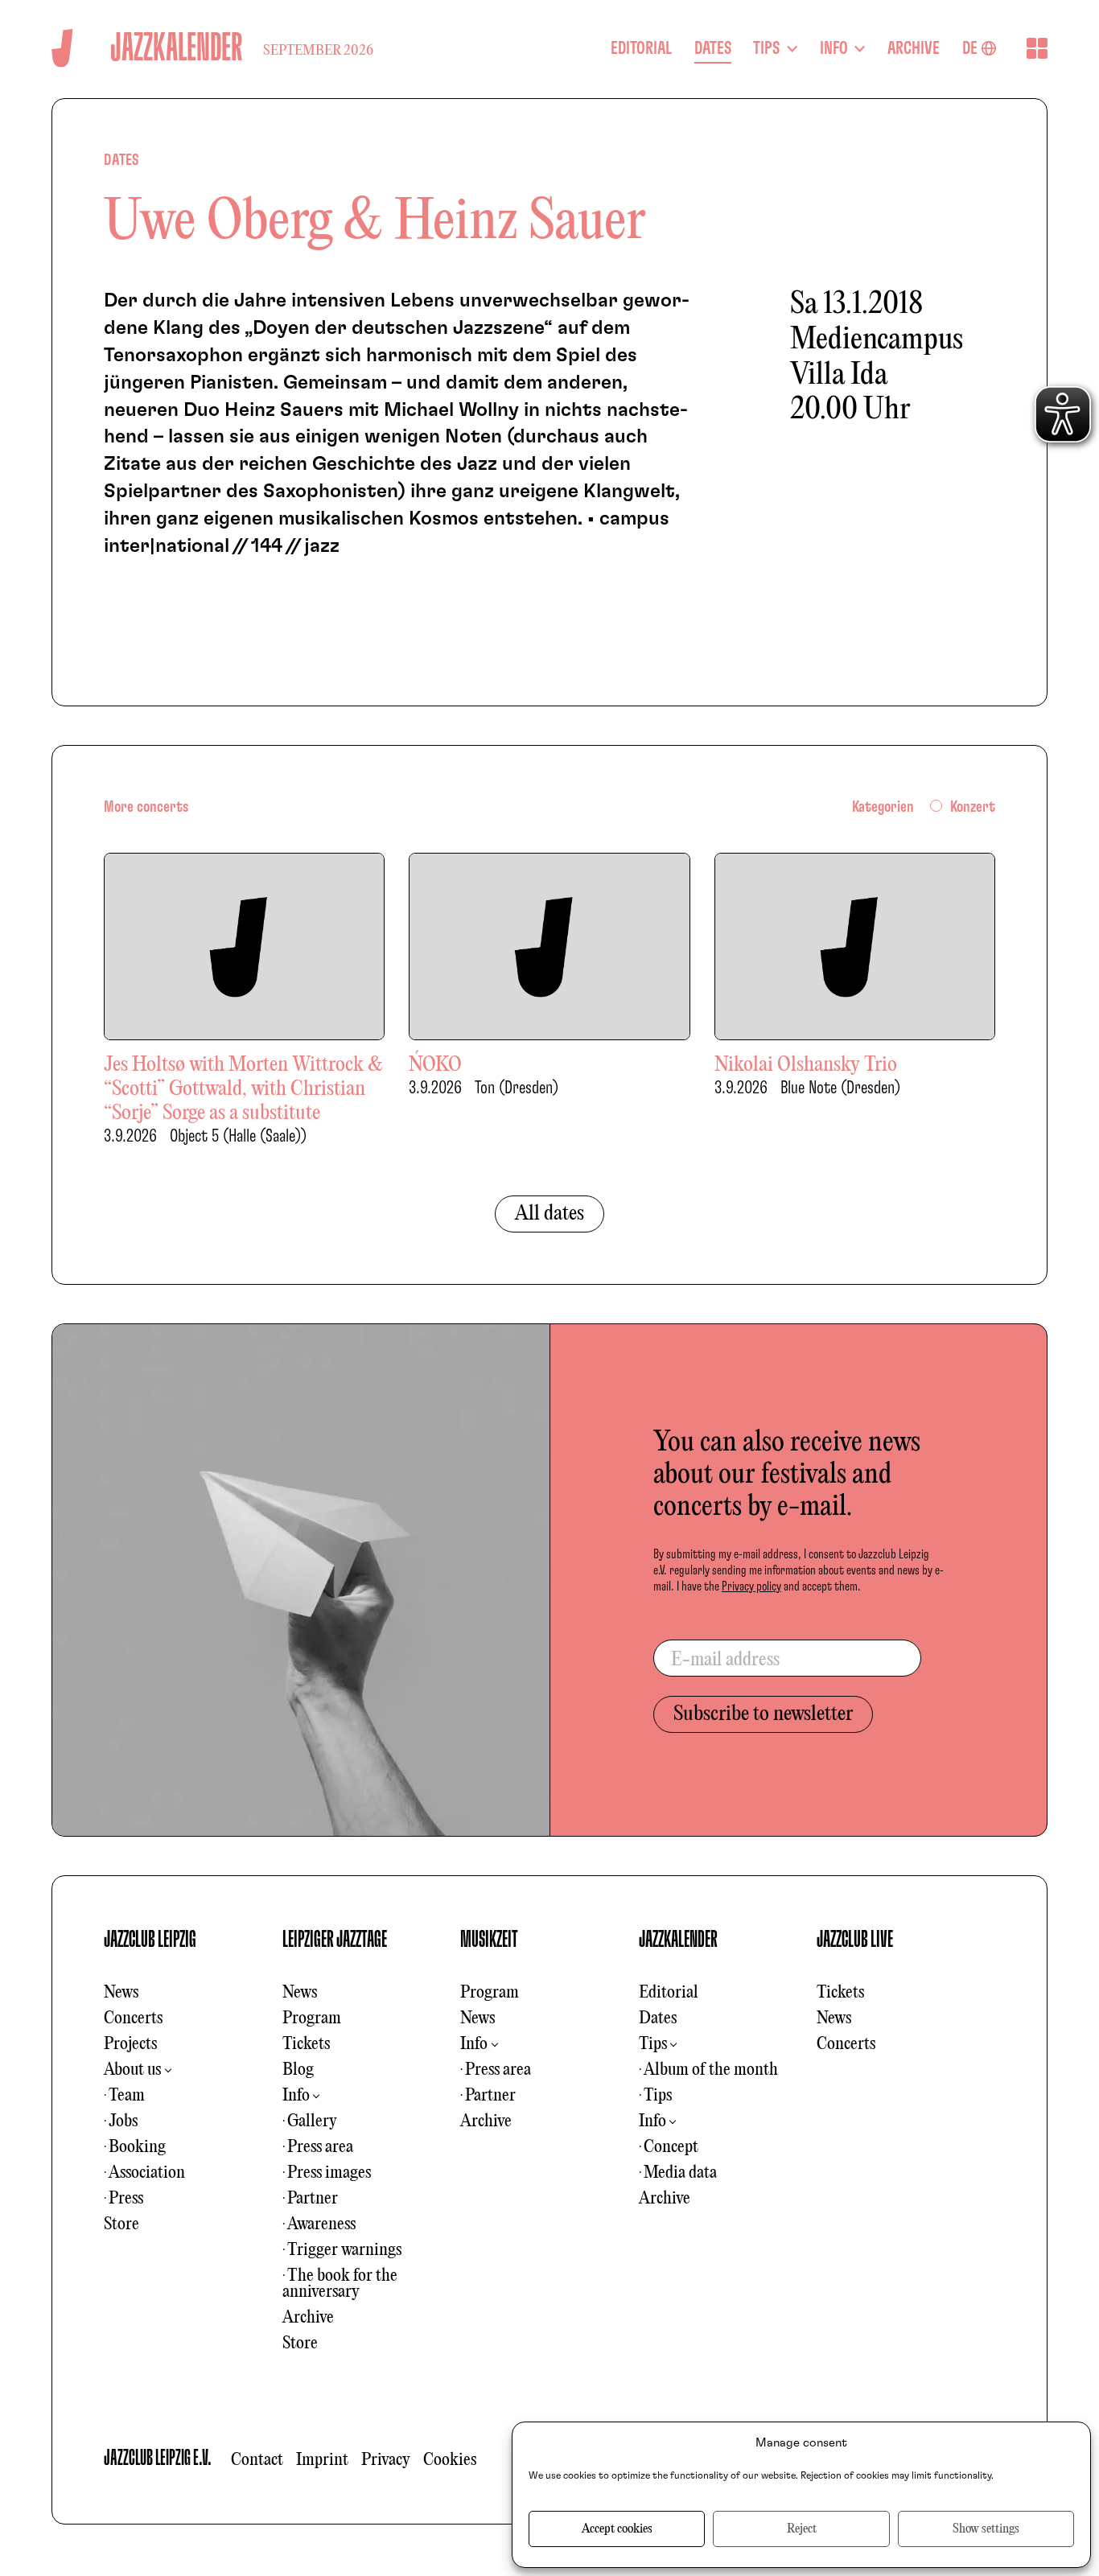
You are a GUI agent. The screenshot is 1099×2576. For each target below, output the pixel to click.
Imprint (322, 2460)
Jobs (123, 2121)
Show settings (986, 2529)
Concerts (133, 2018)
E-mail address (725, 1660)
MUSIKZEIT (489, 1940)
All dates (549, 1214)
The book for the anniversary (340, 2284)
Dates (658, 2018)
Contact (257, 2460)
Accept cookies (617, 2529)
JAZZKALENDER (678, 1940)
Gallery (312, 2121)
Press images (329, 2173)
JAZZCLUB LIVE (855, 1940)
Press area (320, 2147)
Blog (298, 2070)
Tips (653, 2044)
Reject (802, 2529)
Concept (671, 2147)
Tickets (306, 2044)
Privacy (386, 2460)
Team (127, 2096)
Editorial (669, 1993)
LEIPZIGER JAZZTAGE (335, 1940)
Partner (313, 2199)
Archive (308, 2318)
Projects (130, 2044)
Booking (137, 2147)
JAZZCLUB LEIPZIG (150, 1940)
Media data (680, 2173)
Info (296, 2096)
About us (132, 2070)
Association (147, 2173)
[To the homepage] (62, 48)
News (121, 1993)
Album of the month (711, 2070)
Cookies (450, 2460)
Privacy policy (751, 1586)
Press (126, 2199)
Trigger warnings (344, 2250)
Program (312, 2018)
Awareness (321, 2224)
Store (121, 2224)
